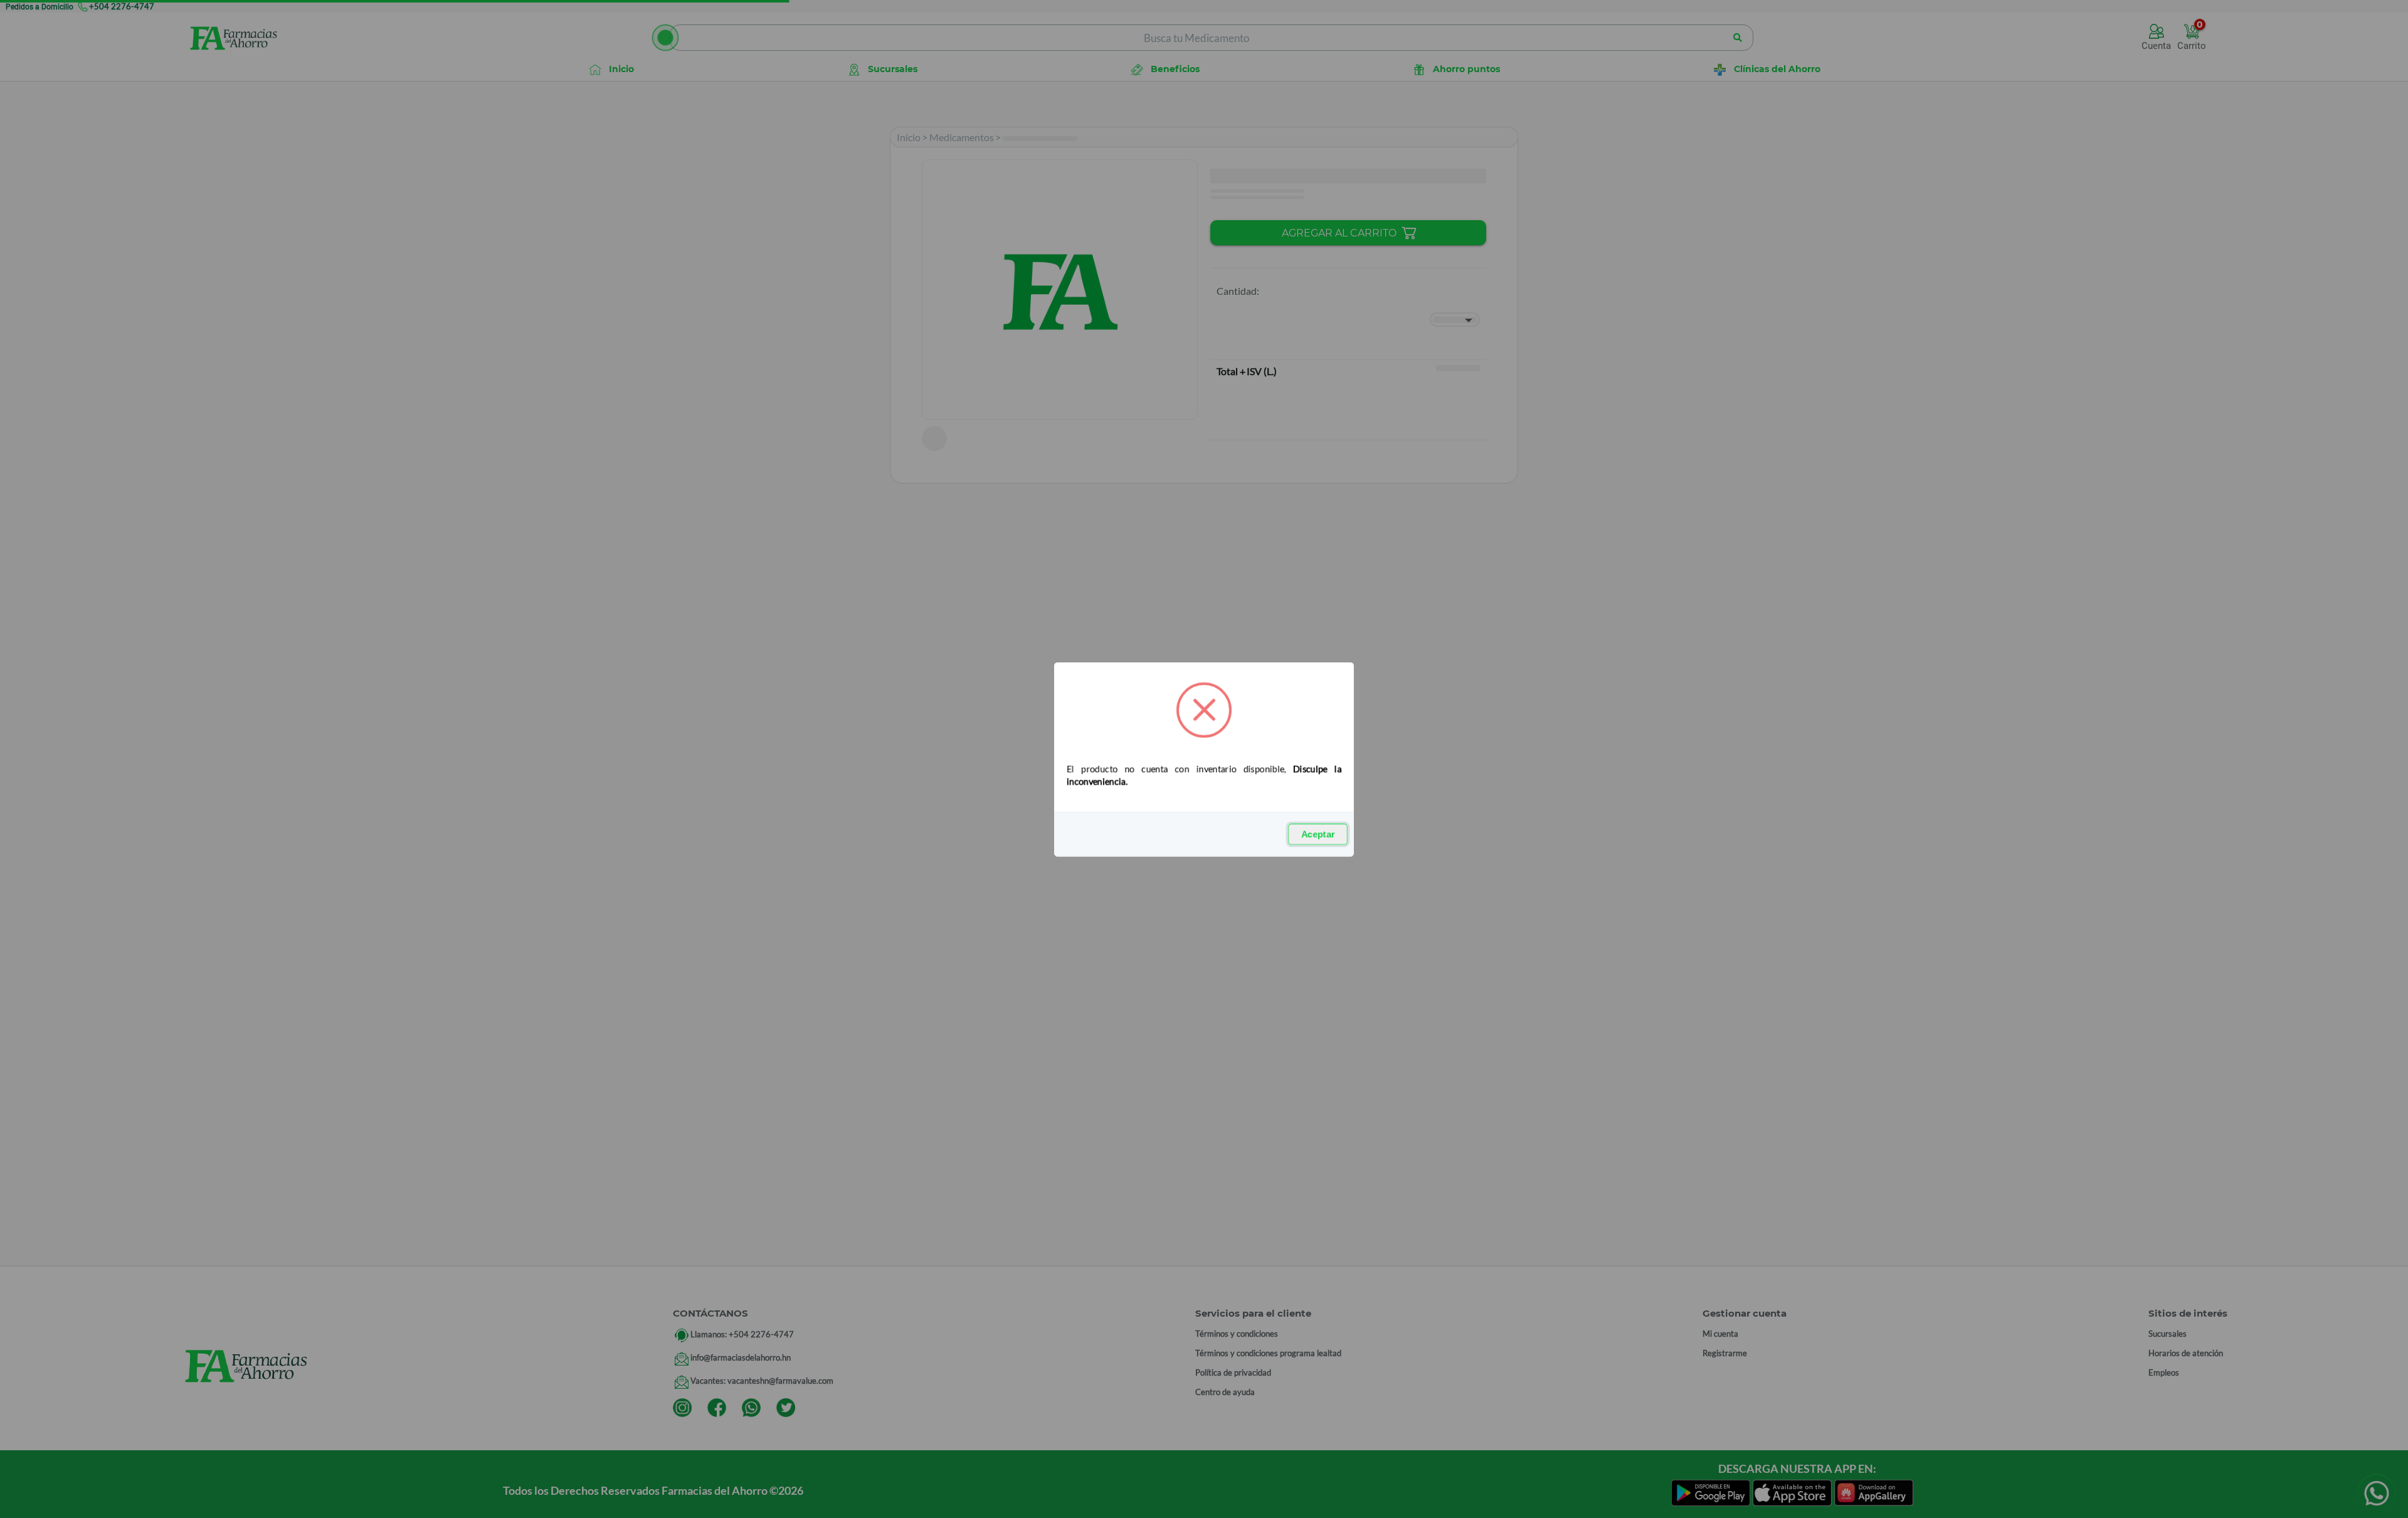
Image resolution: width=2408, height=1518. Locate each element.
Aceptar (1318, 834)
